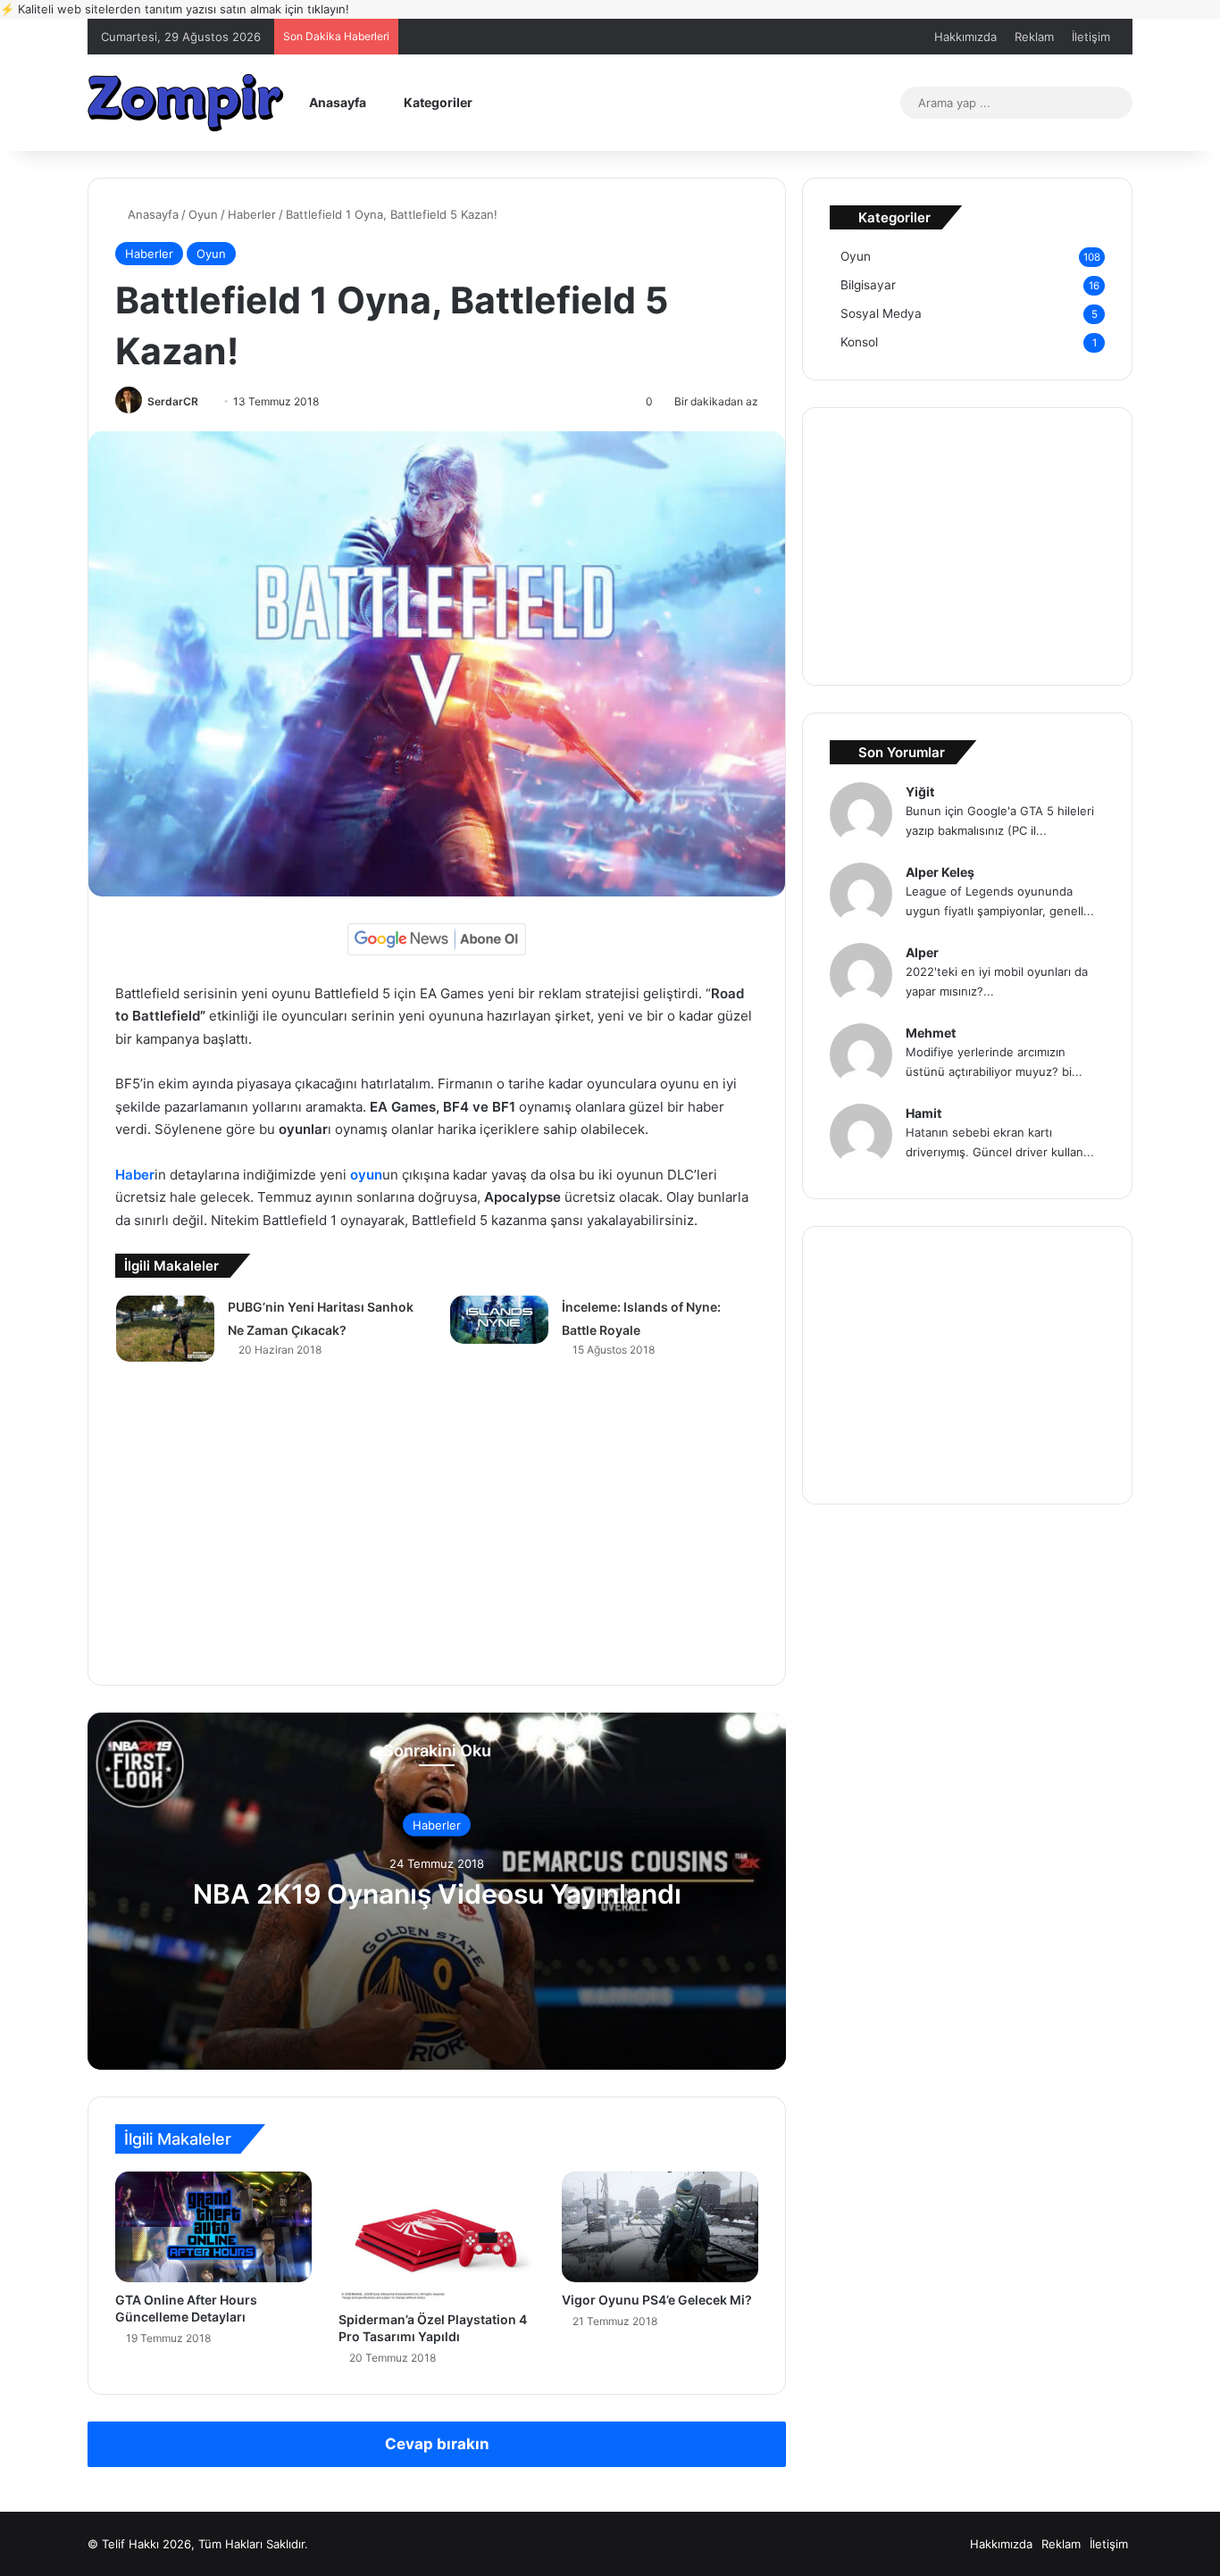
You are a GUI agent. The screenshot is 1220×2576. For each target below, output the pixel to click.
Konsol (859, 342)
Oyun (203, 214)
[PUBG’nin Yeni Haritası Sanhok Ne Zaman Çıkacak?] (165, 1328)
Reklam (1034, 37)
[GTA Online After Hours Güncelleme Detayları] (213, 2227)
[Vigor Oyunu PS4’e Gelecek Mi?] (660, 2227)
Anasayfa (336, 102)
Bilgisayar (868, 285)
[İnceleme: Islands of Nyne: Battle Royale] (499, 1320)
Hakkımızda (965, 37)
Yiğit (920, 792)
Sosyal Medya (881, 313)
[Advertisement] (437, 1528)
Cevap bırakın (437, 2444)
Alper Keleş (940, 872)
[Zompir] (186, 102)
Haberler (252, 214)
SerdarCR (173, 401)
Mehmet (931, 1033)
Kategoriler (437, 102)
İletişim (1091, 37)
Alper (922, 952)
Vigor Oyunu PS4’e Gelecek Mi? (657, 2300)
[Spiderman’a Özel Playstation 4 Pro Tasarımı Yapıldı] (437, 2237)
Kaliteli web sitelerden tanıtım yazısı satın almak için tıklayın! (175, 9)
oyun (366, 1175)
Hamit (923, 1113)
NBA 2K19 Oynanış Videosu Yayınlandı (437, 1894)
